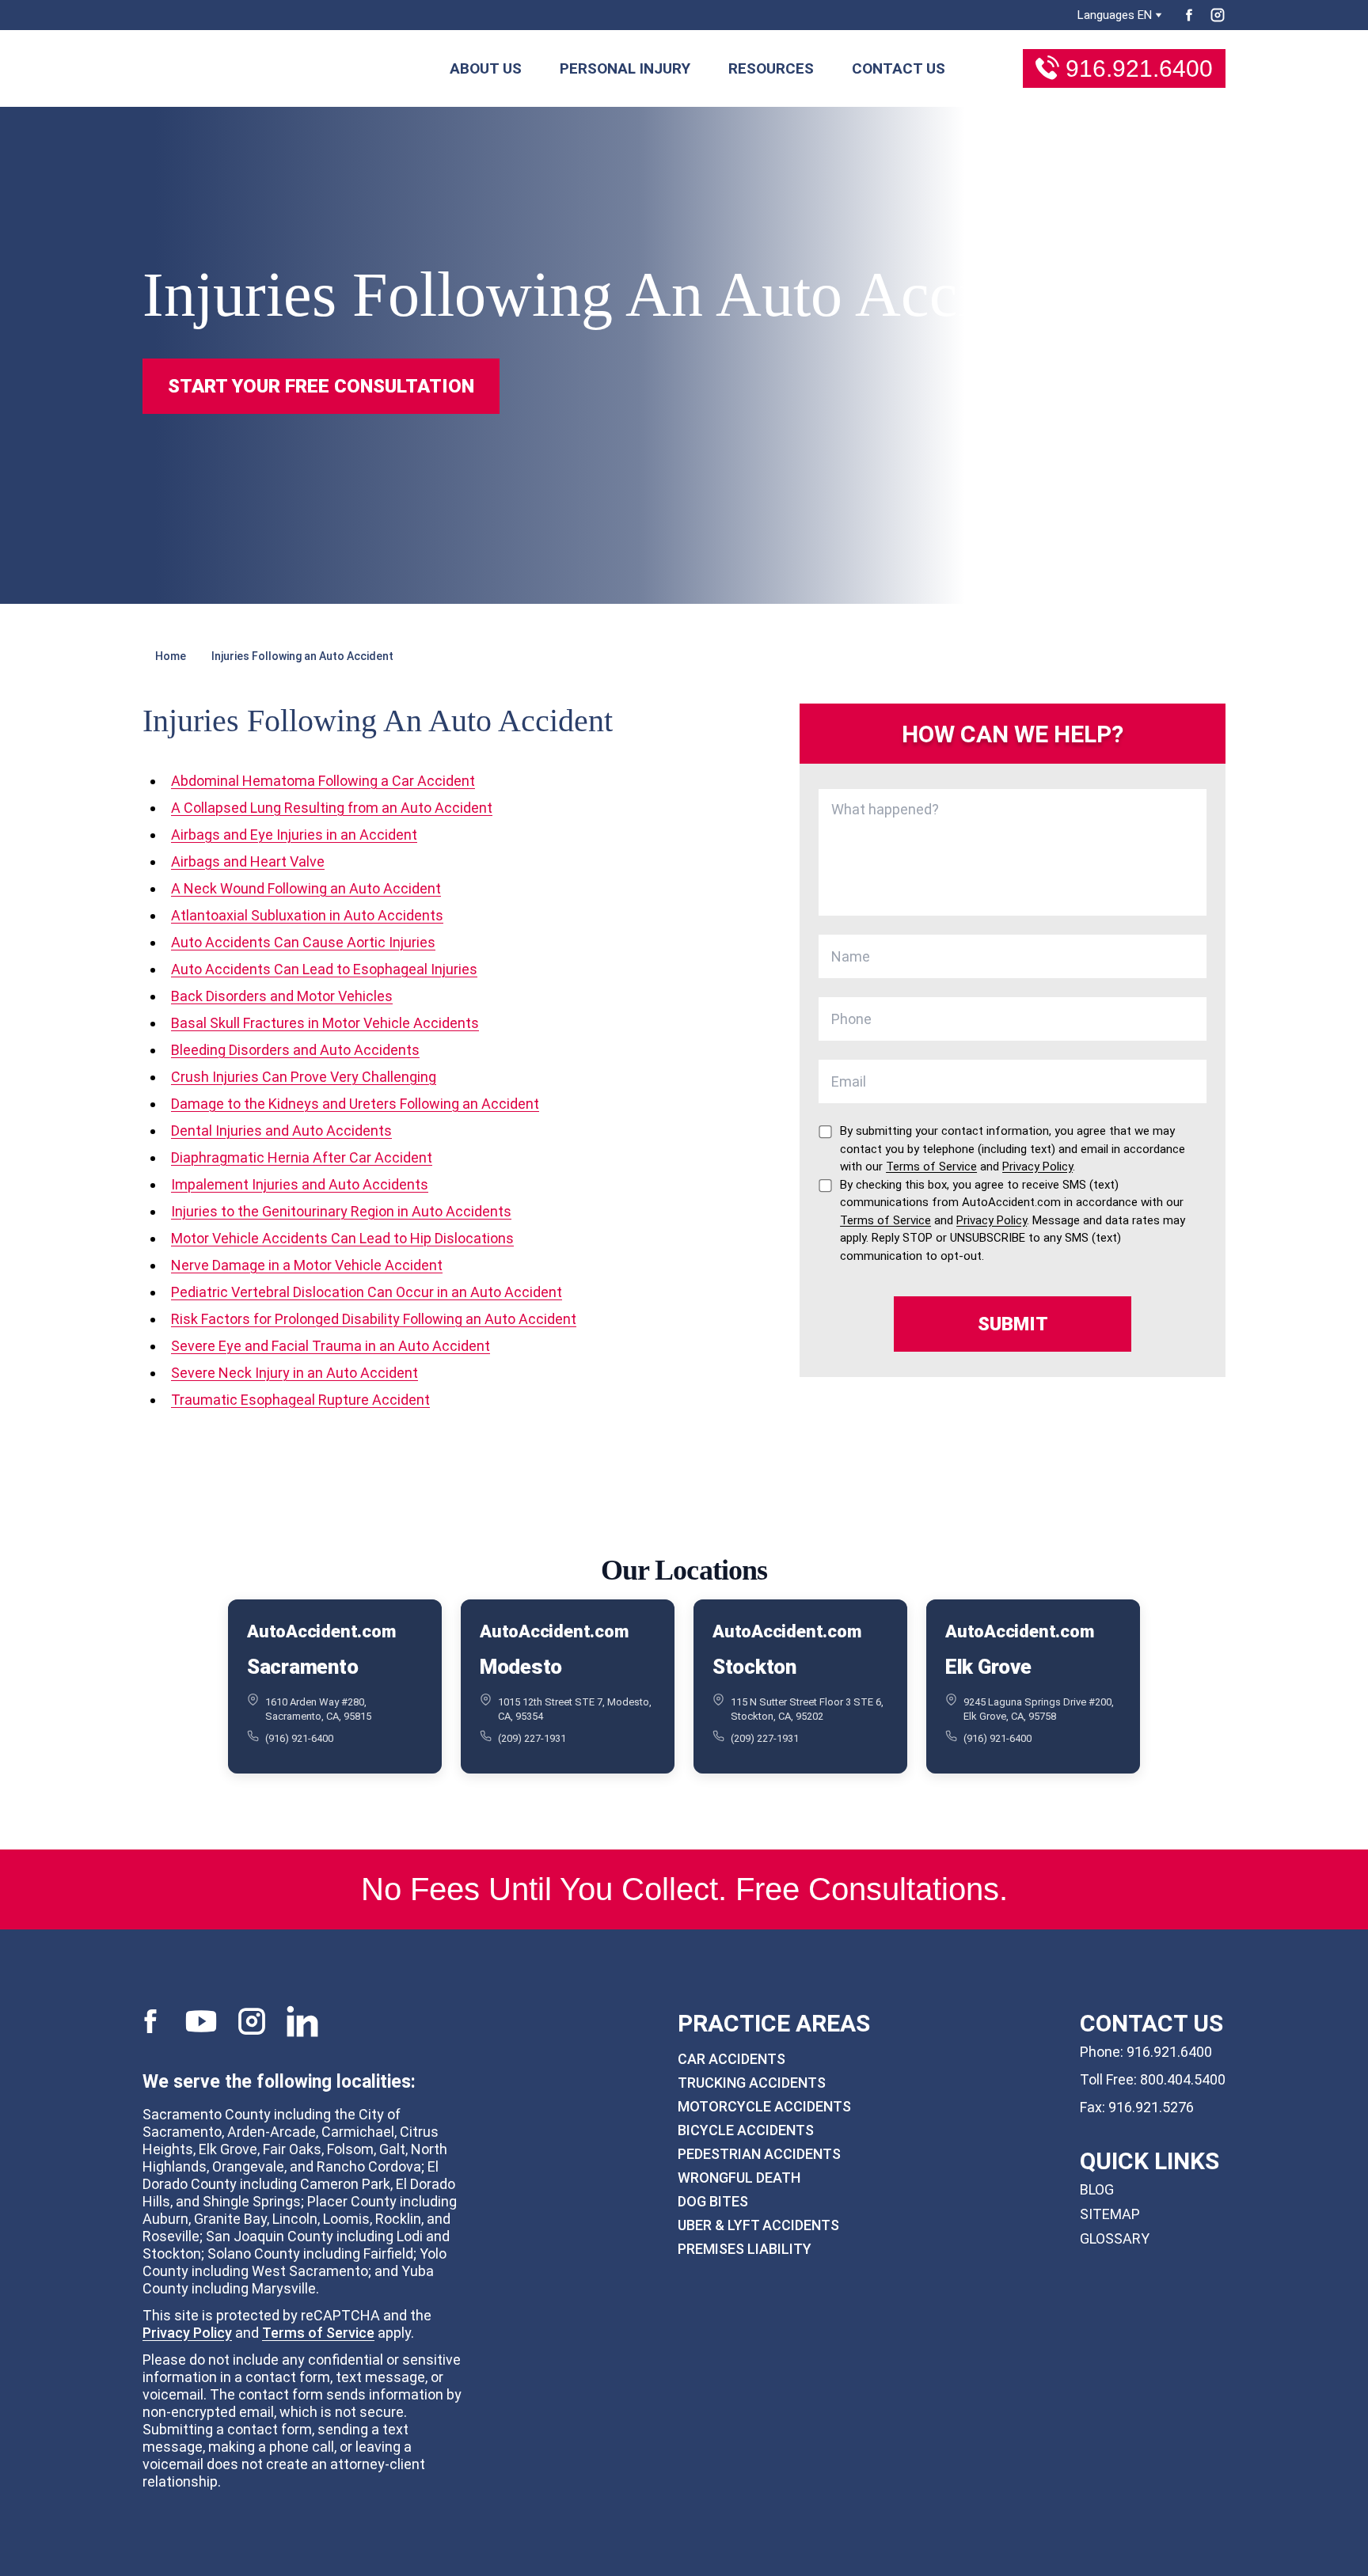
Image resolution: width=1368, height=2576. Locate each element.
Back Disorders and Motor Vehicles (282, 996)
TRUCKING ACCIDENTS (752, 2083)
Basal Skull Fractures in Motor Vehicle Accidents (325, 1023)
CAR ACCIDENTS (731, 2059)
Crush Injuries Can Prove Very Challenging (304, 1077)
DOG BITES (713, 2201)
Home (171, 656)
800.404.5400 (1183, 2079)
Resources (771, 68)
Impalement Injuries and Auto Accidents (300, 1184)
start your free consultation (321, 386)
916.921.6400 (1139, 68)
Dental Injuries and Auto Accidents (281, 1131)
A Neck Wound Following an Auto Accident (306, 888)
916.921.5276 (1151, 2107)
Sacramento (302, 1667)
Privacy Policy (187, 2333)
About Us (486, 68)
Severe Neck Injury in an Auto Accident (294, 1373)
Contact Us (899, 68)
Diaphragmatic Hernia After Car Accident (302, 1157)
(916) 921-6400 (299, 1738)
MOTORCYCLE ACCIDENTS (764, 2106)
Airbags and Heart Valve (248, 861)
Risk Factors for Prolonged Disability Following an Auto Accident (374, 1319)
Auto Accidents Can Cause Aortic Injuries (303, 942)
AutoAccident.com (321, 1631)
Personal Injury (625, 68)
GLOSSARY (1115, 2238)
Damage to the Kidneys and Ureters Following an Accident (355, 1104)
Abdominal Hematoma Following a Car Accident (323, 781)
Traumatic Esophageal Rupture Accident (300, 1400)
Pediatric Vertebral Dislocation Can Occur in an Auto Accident (367, 1292)
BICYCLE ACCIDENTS (746, 2130)
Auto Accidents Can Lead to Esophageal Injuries (324, 969)
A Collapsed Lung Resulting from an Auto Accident (332, 808)
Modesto (521, 1667)
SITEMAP (1110, 2214)
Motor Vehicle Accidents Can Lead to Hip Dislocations (342, 1238)
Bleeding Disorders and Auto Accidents (295, 1050)
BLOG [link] (1097, 2189)
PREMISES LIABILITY (745, 2249)
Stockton (754, 1667)
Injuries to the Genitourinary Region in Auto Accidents (341, 1211)
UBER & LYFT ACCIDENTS (758, 2225)
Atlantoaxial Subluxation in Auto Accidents (307, 915)
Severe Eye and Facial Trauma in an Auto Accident (331, 1346)
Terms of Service (318, 2333)
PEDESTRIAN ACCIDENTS (759, 2154)
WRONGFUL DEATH (739, 2178)
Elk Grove (988, 1667)
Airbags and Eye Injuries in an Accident (294, 835)
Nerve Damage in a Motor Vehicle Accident (307, 1265)
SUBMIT (1013, 1324)
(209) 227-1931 (532, 1738)
